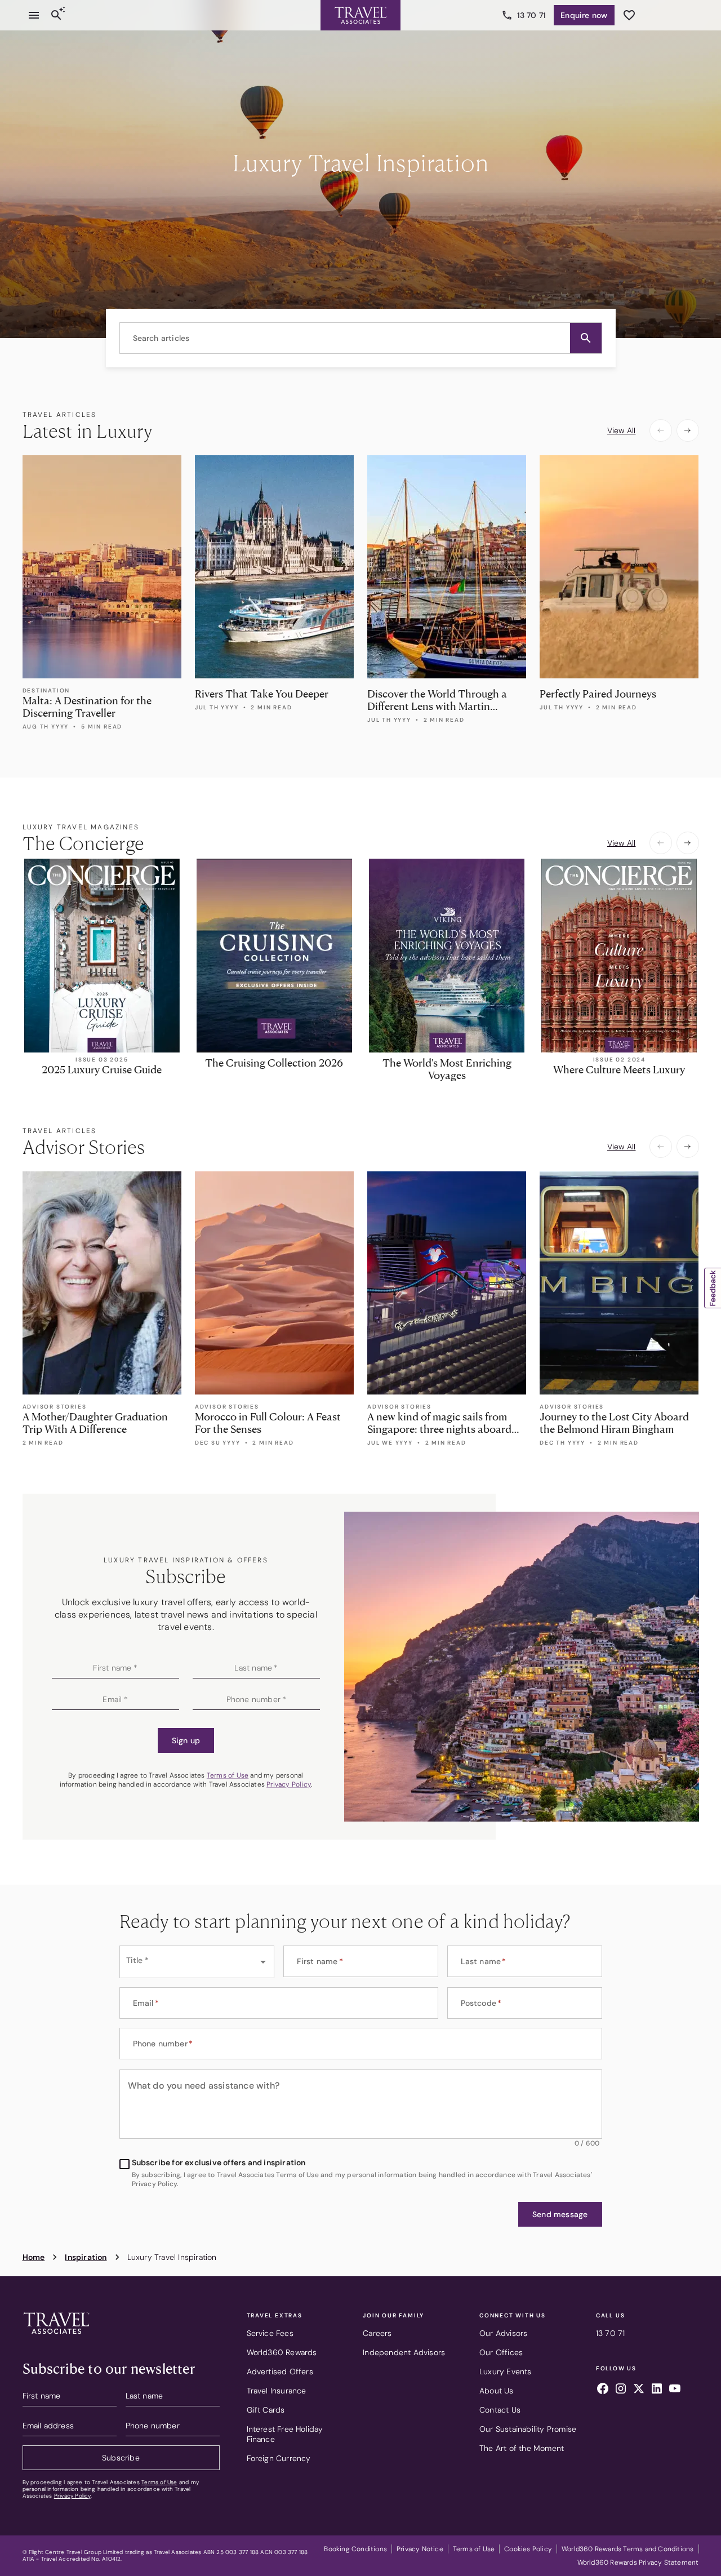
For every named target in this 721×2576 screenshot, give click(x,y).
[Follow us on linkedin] (657, 2390)
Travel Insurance (277, 2391)
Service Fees (270, 2333)
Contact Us (500, 2410)
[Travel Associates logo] (56, 2337)
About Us (497, 2391)
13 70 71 (532, 15)
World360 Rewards (282, 2352)
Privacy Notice (420, 2549)
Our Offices (501, 2352)
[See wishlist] (629, 15)
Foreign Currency (279, 2458)
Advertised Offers (280, 2371)
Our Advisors (503, 2333)
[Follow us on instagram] (621, 2390)
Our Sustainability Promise (528, 2429)
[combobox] (361, 338)
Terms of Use (228, 1775)
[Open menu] (34, 15)
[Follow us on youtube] (675, 2390)
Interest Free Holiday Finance (285, 2434)
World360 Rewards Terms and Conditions (627, 2549)
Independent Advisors (404, 2352)
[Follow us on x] (639, 2390)
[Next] (688, 430)
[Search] (56, 15)
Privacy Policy (289, 1784)
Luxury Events (506, 2371)
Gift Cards (266, 2410)
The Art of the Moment (522, 2448)
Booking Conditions (355, 2549)
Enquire (584, 15)
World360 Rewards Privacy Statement (638, 2562)
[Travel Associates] (360, 15)
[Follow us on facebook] (603, 2390)
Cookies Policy (528, 2549)
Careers (377, 2333)
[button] (586, 338)
